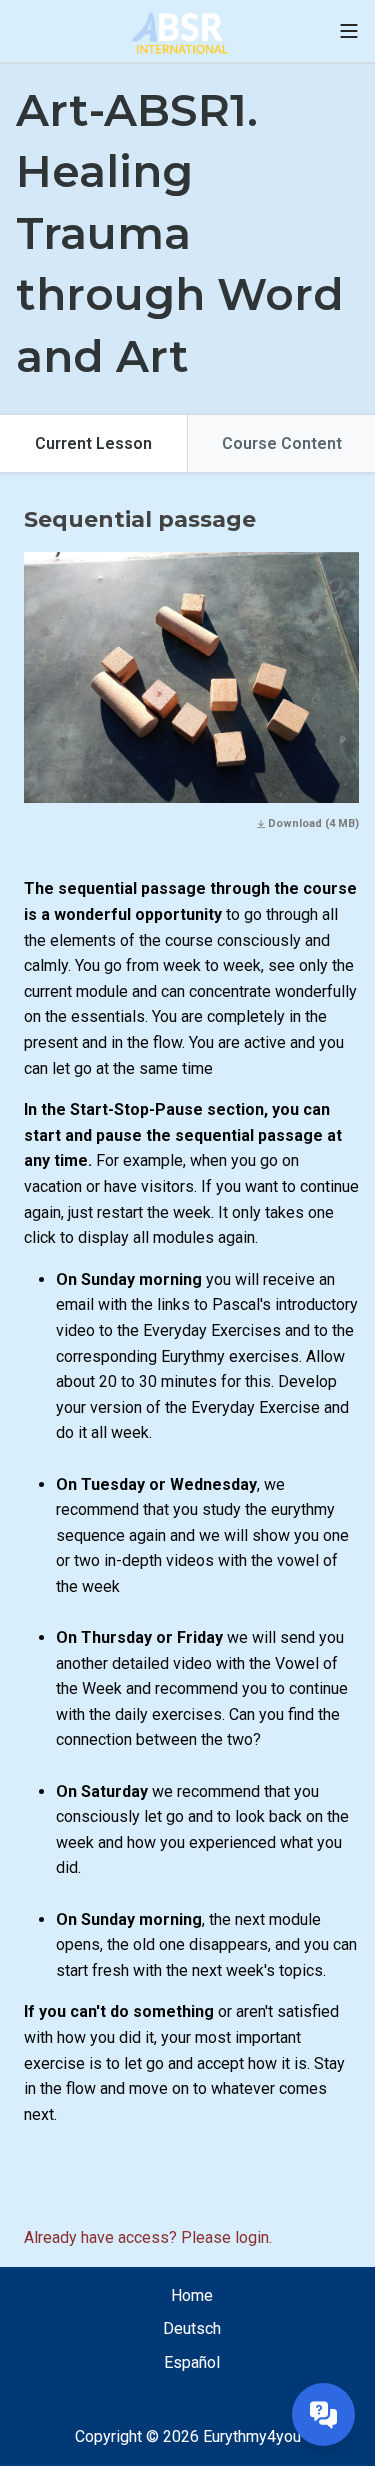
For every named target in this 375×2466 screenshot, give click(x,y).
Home (192, 2295)
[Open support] (323, 2414)
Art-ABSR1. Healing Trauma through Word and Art (180, 233)
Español (192, 2362)
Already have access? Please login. (148, 2237)
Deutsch (192, 2328)
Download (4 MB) (312, 823)
